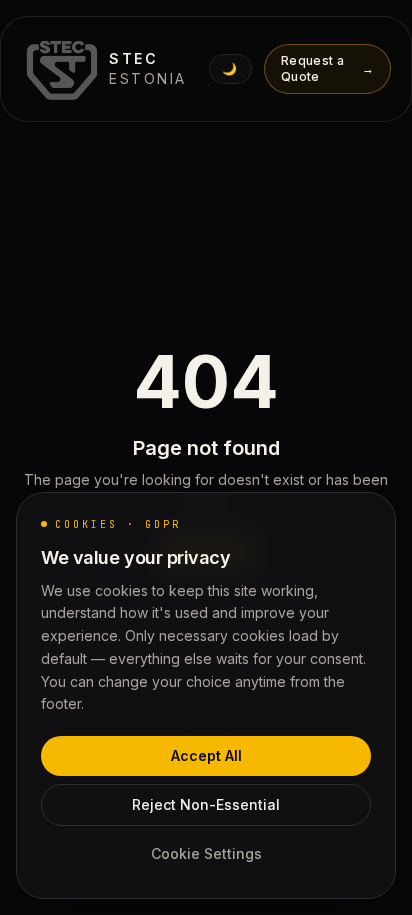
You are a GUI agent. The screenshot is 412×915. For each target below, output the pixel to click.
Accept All (206, 755)
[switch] (230, 69)
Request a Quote (327, 68)
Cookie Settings (206, 853)
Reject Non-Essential (206, 804)
